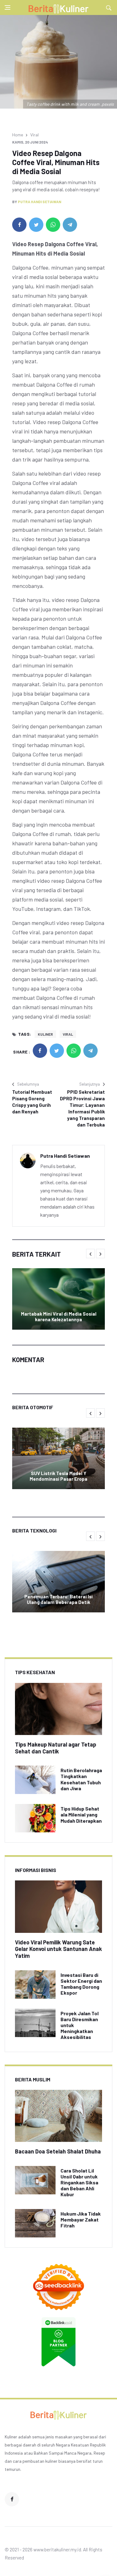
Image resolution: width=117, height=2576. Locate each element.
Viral (34, 135)
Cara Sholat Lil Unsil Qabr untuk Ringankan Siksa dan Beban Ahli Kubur (79, 2183)
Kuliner (45, 1034)
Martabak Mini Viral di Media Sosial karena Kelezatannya (59, 1317)
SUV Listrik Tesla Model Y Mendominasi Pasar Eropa (58, 1476)
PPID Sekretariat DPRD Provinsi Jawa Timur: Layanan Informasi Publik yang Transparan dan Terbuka (82, 1108)
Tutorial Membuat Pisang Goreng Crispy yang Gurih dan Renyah (32, 1102)
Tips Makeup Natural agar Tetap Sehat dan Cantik (56, 1748)
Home (18, 135)
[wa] (53, 225)
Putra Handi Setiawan (39, 202)
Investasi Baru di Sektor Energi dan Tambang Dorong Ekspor (81, 1984)
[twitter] (36, 225)
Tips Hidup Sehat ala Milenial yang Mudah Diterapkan (81, 1814)
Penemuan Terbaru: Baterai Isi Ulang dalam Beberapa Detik (58, 1599)
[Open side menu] (7, 7)
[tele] (70, 225)
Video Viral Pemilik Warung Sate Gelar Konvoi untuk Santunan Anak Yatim (58, 1949)
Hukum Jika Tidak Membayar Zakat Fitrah (81, 2219)
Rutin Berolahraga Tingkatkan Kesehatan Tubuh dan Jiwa (81, 1779)
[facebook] (19, 225)
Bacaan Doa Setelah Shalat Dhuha (58, 2151)
